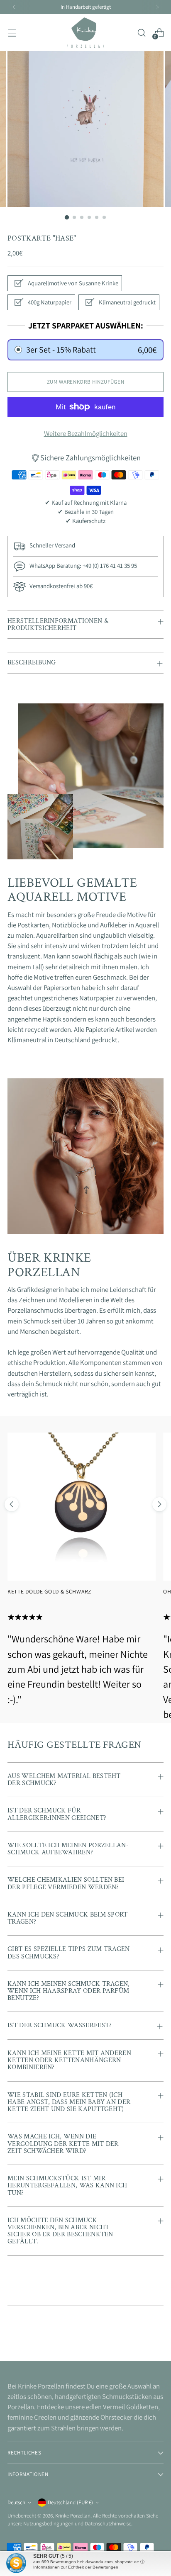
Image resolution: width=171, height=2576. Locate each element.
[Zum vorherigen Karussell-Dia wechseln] (12, 1504)
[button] (85, 350)
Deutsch (16, 2502)
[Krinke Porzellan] (85, 33)
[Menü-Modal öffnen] (12, 33)
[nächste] (157, 7)
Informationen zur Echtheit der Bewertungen (76, 2567)
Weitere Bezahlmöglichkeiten (86, 433)
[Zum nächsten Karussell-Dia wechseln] (159, 1504)
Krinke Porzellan (73, 2516)
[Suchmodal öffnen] (141, 33)
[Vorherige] (14, 7)
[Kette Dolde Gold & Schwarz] (82, 1507)
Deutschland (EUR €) (70, 2502)
